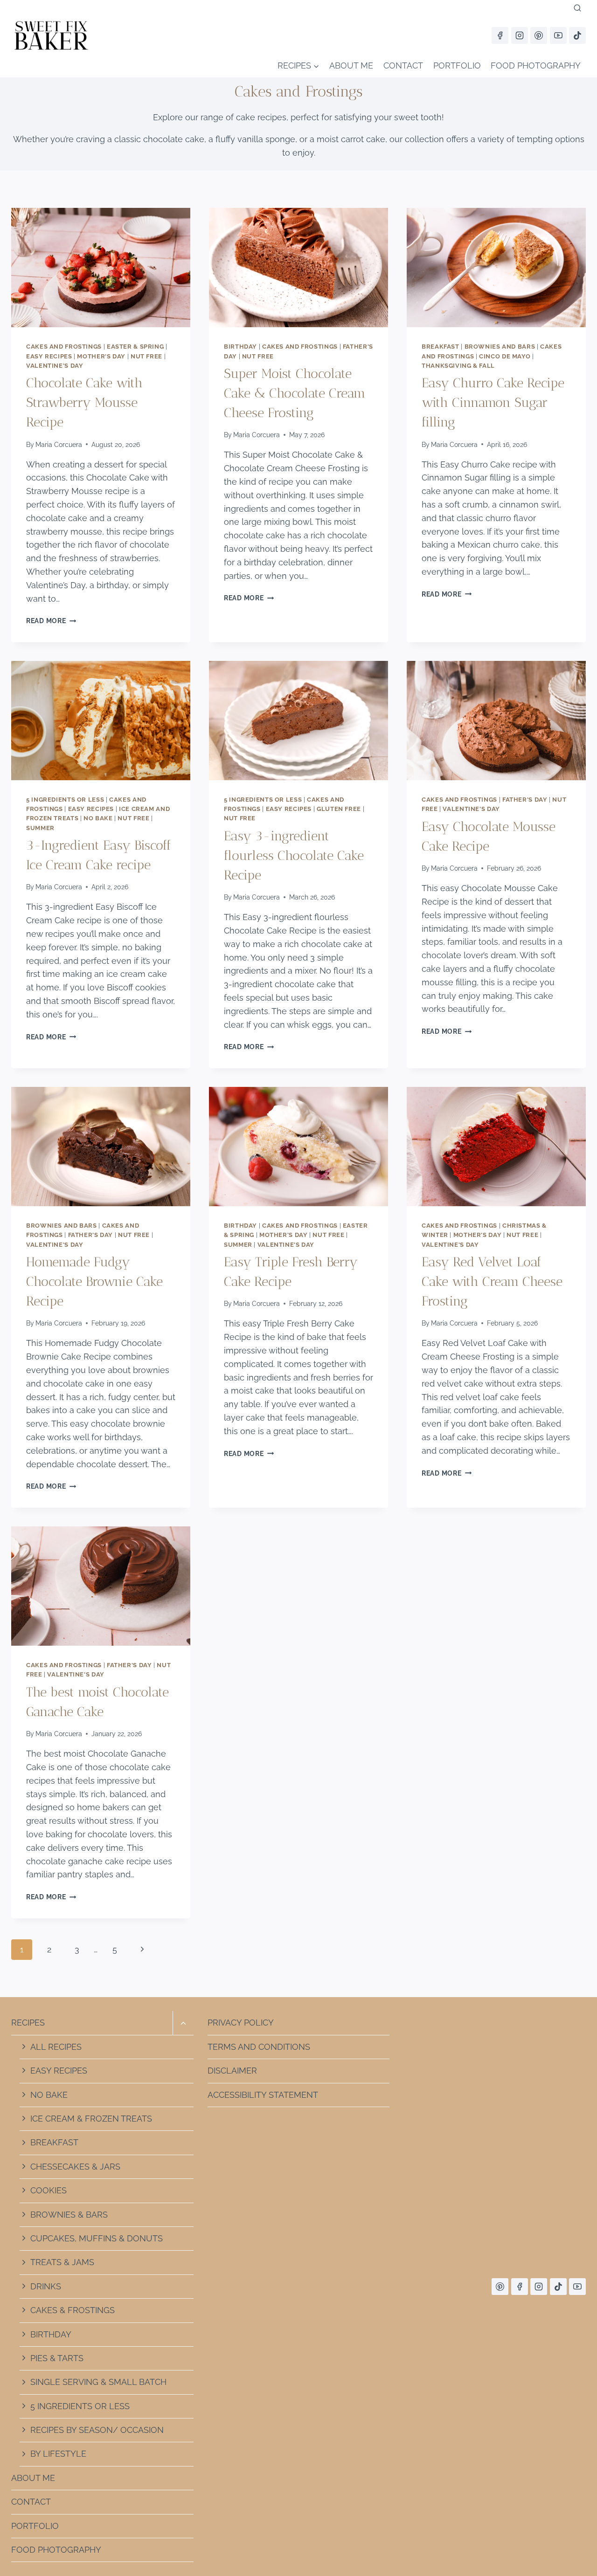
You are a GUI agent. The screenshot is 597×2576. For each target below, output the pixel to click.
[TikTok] (577, 35)
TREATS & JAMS (62, 2262)
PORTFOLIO (457, 65)
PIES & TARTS (57, 2358)
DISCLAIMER (232, 2071)
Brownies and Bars (500, 347)
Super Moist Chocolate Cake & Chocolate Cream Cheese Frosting (295, 393)
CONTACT (403, 65)
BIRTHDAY (51, 2334)
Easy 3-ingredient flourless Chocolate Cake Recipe (294, 855)
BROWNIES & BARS (69, 2215)
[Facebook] (500, 35)
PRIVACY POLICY (241, 2023)
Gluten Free (339, 809)
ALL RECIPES (56, 2047)
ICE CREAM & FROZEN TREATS (91, 2119)
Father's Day (525, 800)
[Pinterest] (539, 35)
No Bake (98, 818)
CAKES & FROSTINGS (73, 2310)
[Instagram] (520, 35)
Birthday (240, 347)
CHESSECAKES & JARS (75, 2167)
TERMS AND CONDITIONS (259, 2047)
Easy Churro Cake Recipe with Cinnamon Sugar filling (493, 402)
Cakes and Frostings (64, 347)
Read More (51, 621)
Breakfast (441, 347)
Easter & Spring (135, 347)
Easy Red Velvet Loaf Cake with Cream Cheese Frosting (492, 1281)
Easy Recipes (49, 356)
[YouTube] (558, 35)
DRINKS (46, 2286)
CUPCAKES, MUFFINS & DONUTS (97, 2238)
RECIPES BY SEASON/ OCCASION (97, 2430)
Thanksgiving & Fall (458, 366)
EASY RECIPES (59, 2071)
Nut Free (146, 356)
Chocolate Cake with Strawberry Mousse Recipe (84, 402)
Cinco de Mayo (505, 356)
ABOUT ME (351, 65)
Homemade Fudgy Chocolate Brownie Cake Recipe (94, 1281)
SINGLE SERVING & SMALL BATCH (98, 2382)
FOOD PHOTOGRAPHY (536, 65)
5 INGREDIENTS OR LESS (80, 2406)
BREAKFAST (54, 2142)
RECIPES (28, 2023)
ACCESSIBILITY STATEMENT (263, 2095)
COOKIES (49, 2190)
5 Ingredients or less (65, 800)
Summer (40, 828)
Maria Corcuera (59, 444)
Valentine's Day (55, 366)
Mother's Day (101, 356)
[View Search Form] (577, 8)
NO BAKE (49, 2095)
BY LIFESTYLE (58, 2454)
